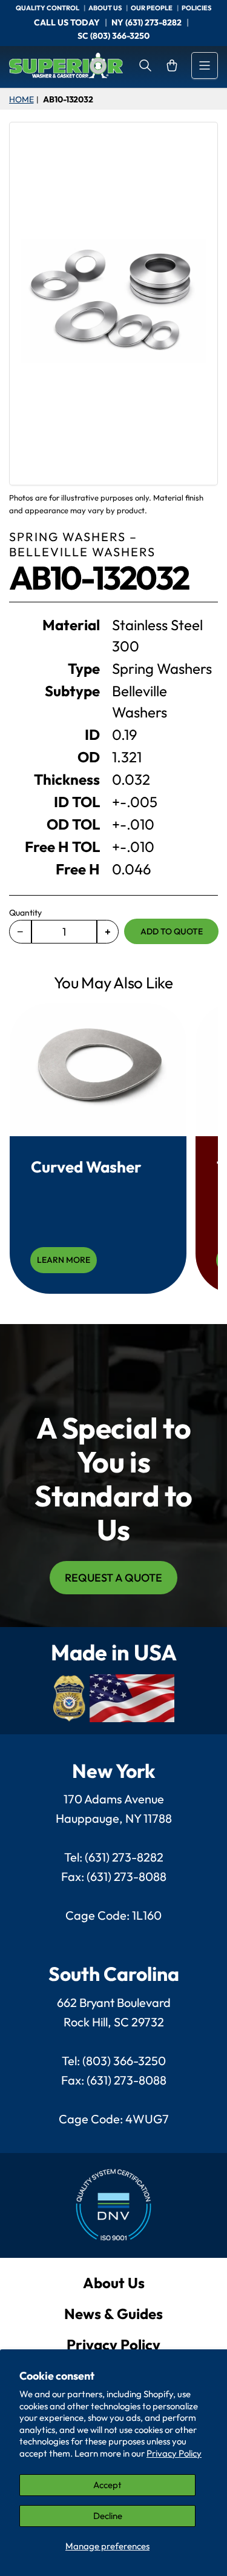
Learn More (64, 1260)
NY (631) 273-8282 (146, 22)
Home (21, 99)
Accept (107, 2485)
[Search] (145, 65)
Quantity (25, 913)
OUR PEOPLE (152, 8)
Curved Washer (86, 1167)
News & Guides (113, 2314)
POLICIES (196, 8)
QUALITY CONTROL (48, 8)
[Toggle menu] (205, 65)
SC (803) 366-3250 (113, 36)
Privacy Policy (174, 2453)
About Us (114, 2283)
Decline (108, 2516)
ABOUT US (106, 8)
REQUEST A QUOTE (113, 1578)
